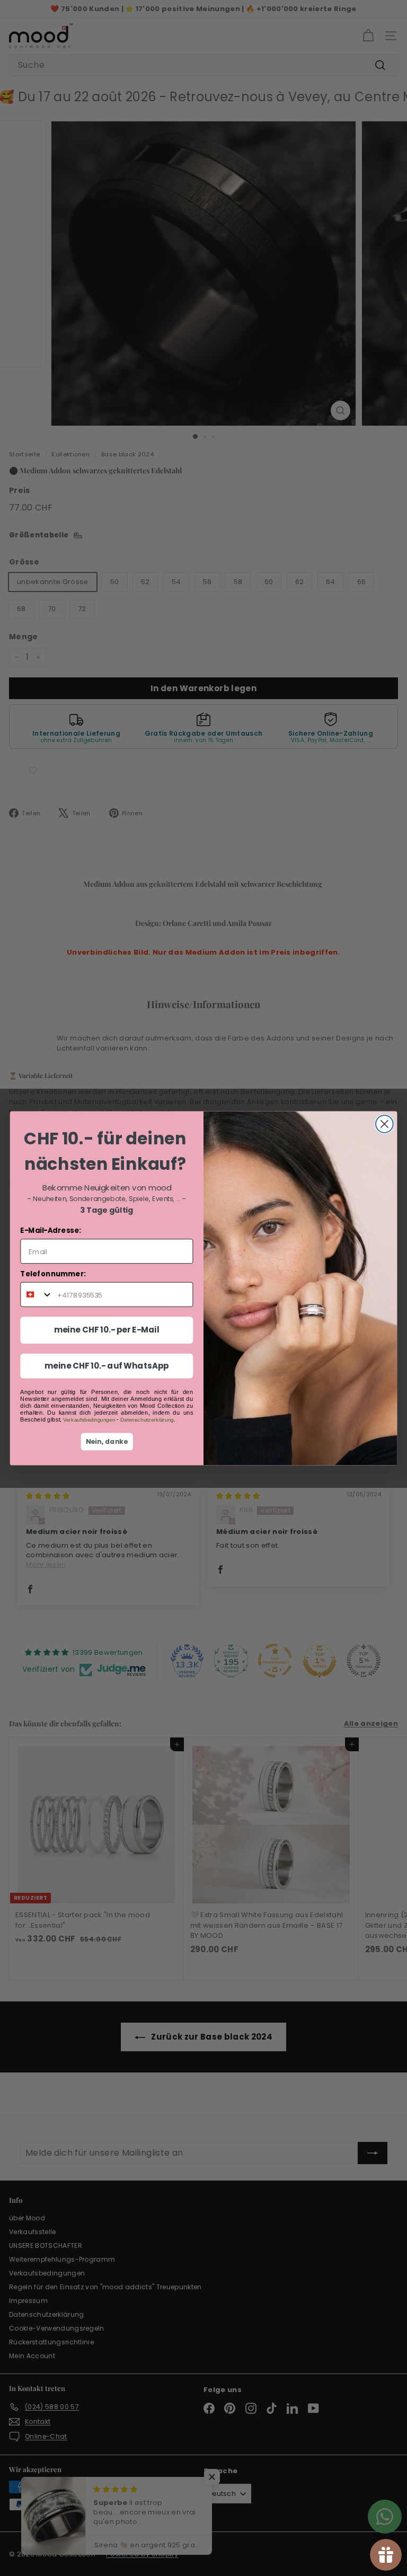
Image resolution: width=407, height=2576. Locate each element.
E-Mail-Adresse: (50, 1230)
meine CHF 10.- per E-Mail (107, 1330)
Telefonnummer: (53, 1273)
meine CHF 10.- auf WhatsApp (107, 1365)
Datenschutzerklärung (147, 1419)
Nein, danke (107, 1442)
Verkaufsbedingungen (89, 1419)
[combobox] (37, 1294)
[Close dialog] (384, 1124)
